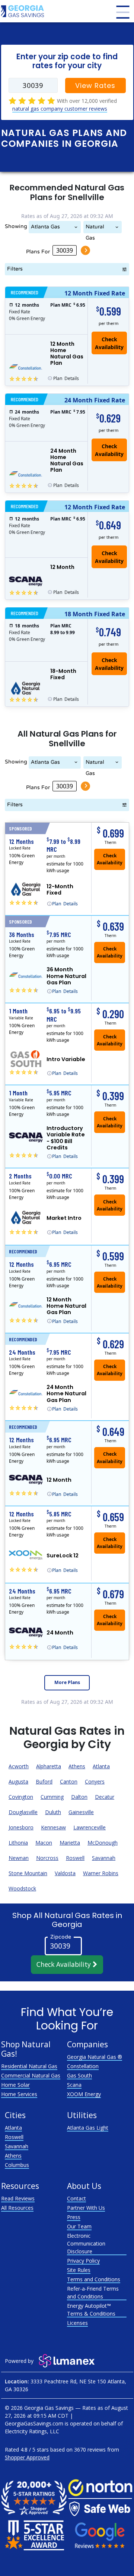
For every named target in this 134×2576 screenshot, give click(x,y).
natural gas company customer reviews (60, 109)
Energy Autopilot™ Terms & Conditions (91, 2310)
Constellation (83, 2066)
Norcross (47, 1858)
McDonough (103, 1843)
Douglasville (23, 1812)
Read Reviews (18, 2198)
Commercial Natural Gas (31, 2075)
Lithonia (18, 1843)
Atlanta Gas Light (45, 228)
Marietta (70, 1843)
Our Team (79, 2226)
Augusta (18, 1781)
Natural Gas (95, 228)
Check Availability (65, 1964)
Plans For (38, 251)
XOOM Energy (84, 2094)
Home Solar (15, 2085)
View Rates (95, 86)
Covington (21, 1797)
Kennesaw (53, 1827)
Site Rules (79, 2270)
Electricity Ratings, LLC (32, 2431)
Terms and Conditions (94, 2279)
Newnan (19, 1858)
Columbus (17, 2165)
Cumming (52, 1797)
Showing (16, 226)
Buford (44, 1781)
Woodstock (22, 1888)
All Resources (17, 2208)
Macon (44, 1843)
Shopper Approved (27, 2457)
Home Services (19, 2094)
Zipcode (61, 1936)
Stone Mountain (28, 1873)
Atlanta (101, 1766)
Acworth (19, 1766)
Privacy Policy (83, 2261)
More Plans (67, 1682)
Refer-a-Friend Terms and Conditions (93, 2292)
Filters (15, 269)
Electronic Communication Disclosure (86, 2243)
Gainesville (81, 1812)
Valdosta (65, 1873)
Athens (77, 1766)
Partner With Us (86, 2208)
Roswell (75, 1858)
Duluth (53, 1812)
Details (66, 378)
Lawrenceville (90, 1827)
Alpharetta (49, 1766)
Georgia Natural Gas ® (95, 2057)
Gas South (79, 2075)
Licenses (77, 2323)
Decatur (105, 1797)
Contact (76, 2198)
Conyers (95, 1781)
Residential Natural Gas (29, 2066)
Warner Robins (101, 1873)
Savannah (104, 1858)
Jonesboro (21, 1827)
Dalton (79, 1797)
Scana (74, 2085)
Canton (69, 1781)
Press (74, 2217)
